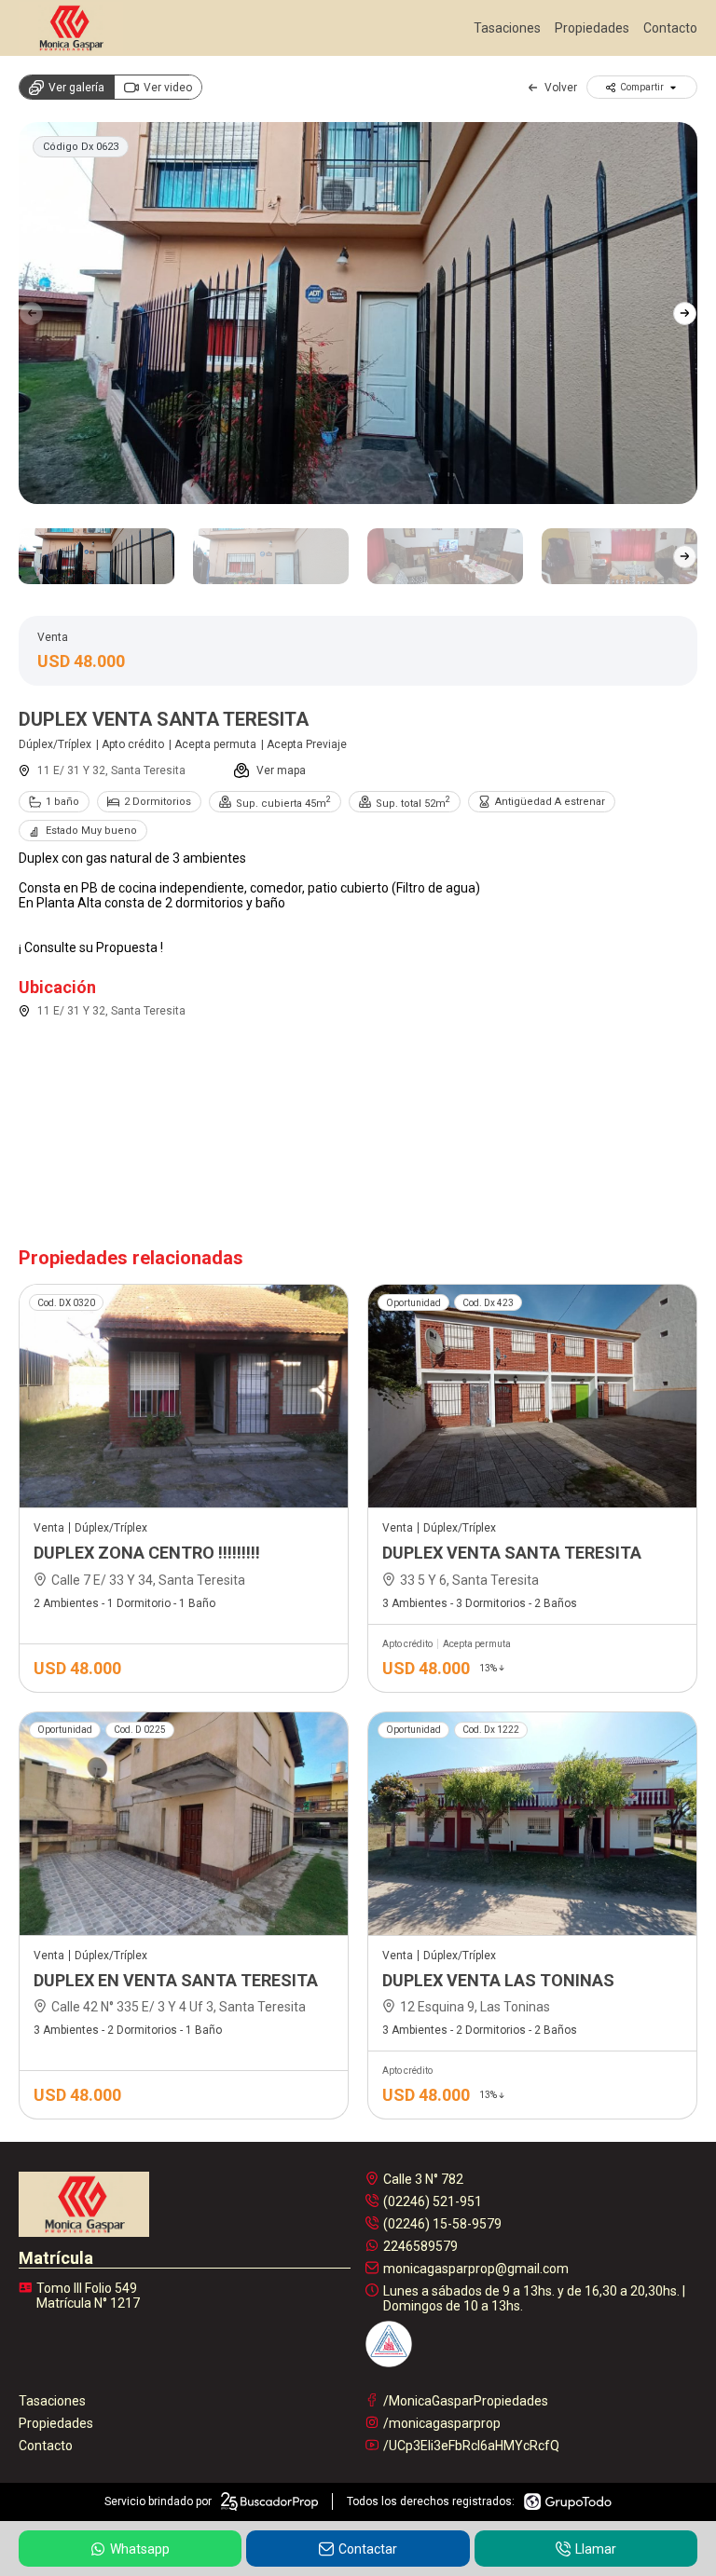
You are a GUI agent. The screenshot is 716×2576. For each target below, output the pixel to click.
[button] (685, 313)
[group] (358, 313)
